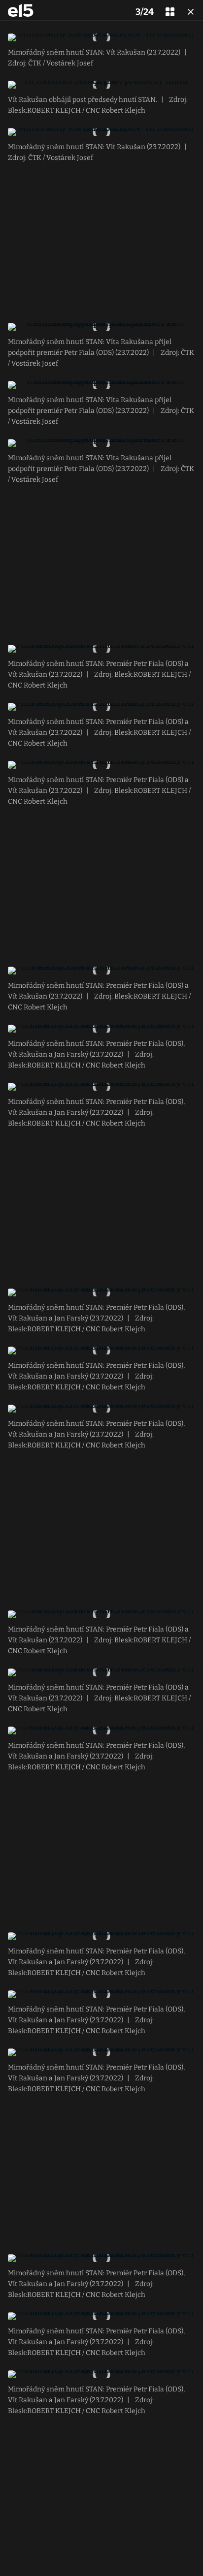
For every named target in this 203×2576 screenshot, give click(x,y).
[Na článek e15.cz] (21, 10)
